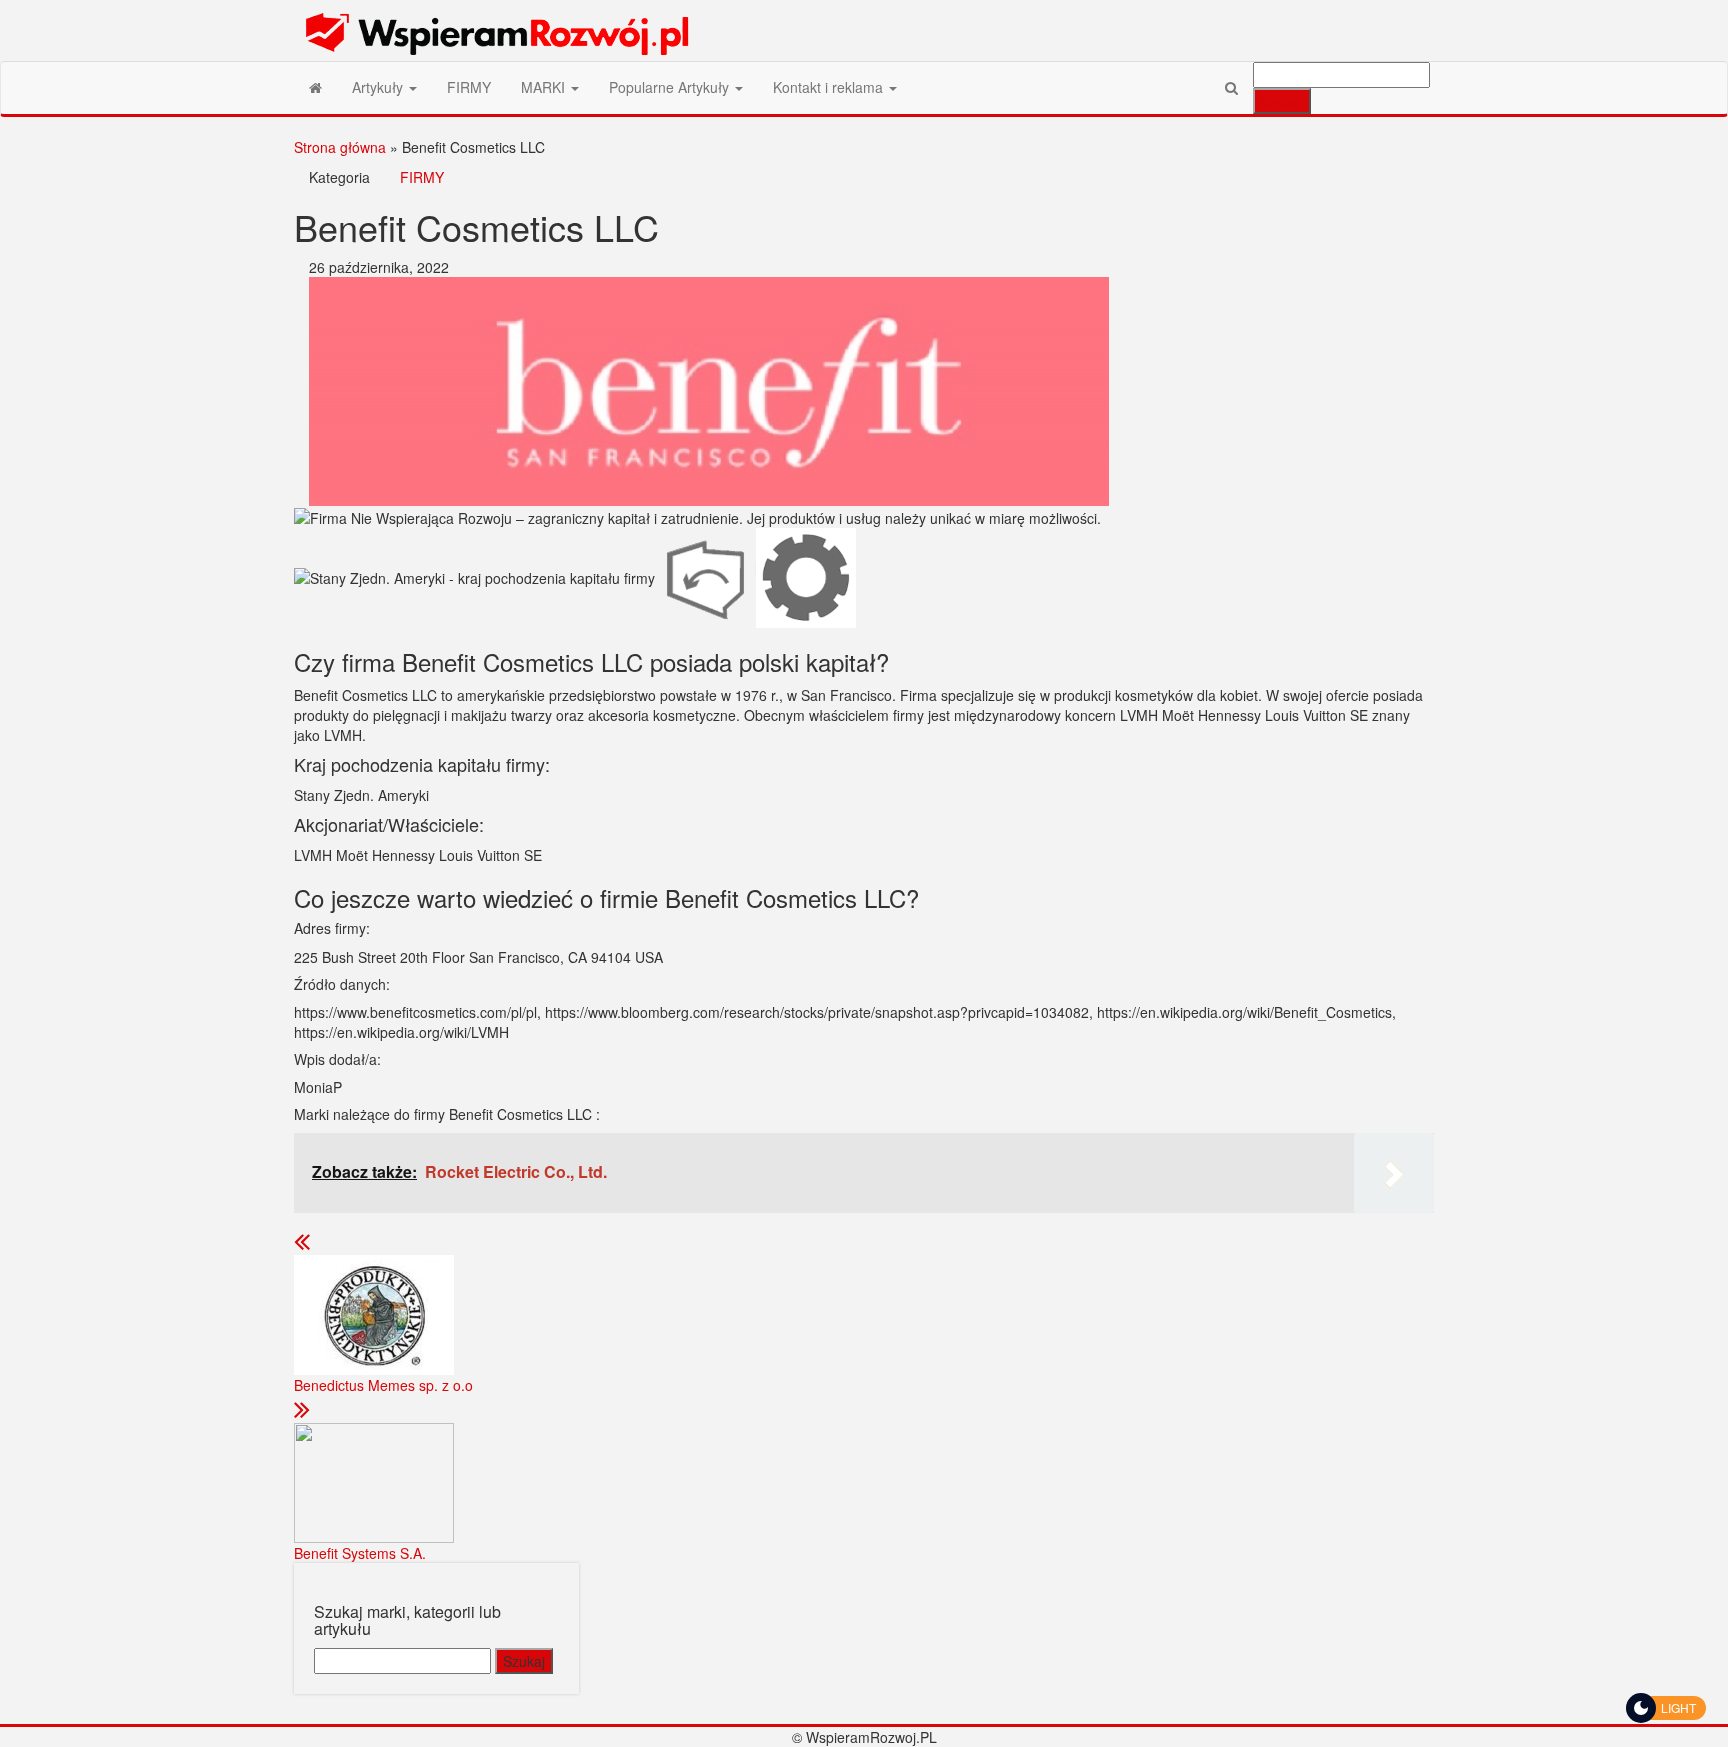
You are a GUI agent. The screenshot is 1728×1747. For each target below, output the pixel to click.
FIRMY (469, 87)
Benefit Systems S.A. (360, 1553)
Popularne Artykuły (671, 87)
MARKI (545, 87)
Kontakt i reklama (830, 87)
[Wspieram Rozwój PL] (315, 87)
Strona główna (340, 147)
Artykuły (379, 87)
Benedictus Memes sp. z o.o (383, 1385)
